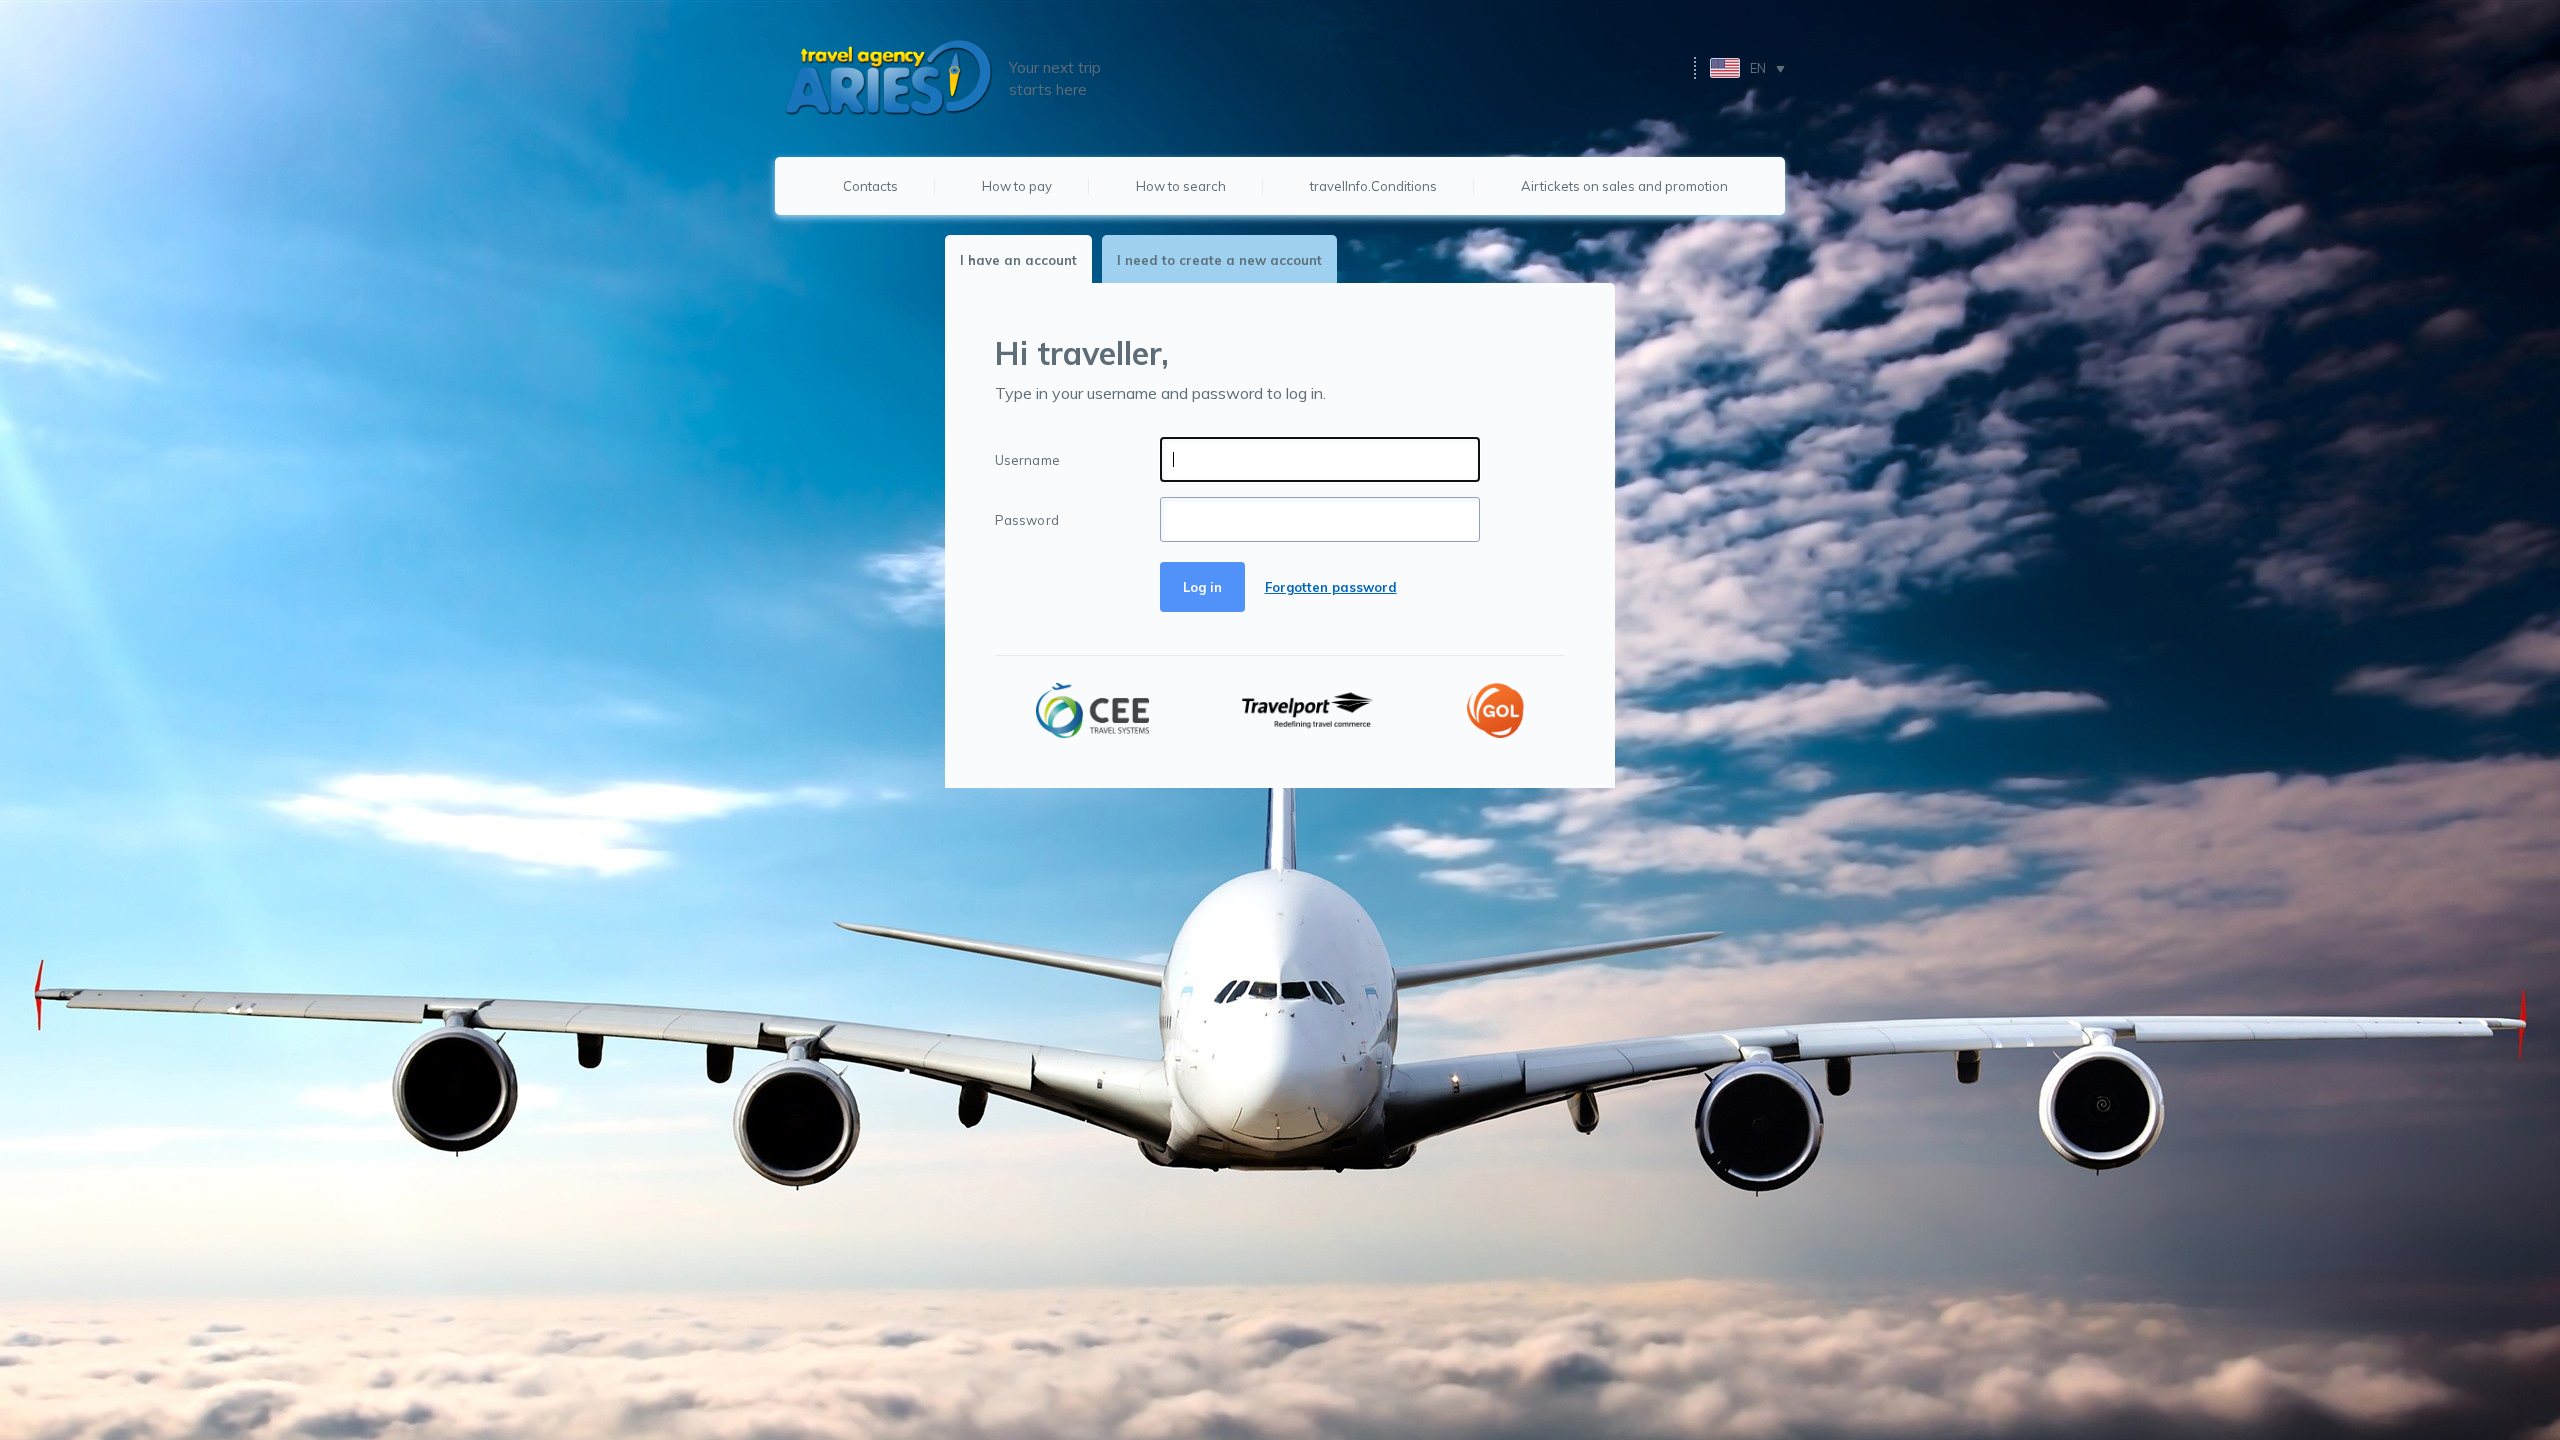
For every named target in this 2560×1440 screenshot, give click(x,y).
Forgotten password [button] (1331, 587)
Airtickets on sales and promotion (1624, 186)
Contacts (870, 186)
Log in (1202, 587)
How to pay (1017, 186)
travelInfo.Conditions (1373, 186)
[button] (1747, 68)
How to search (1181, 186)
